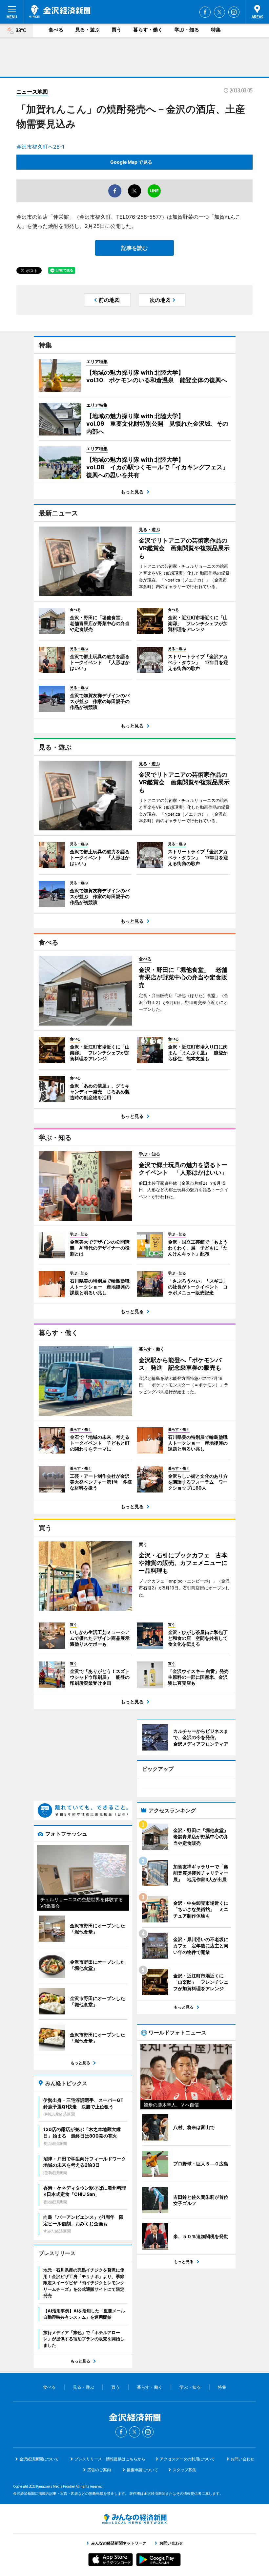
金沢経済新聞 (60, 11)
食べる (56, 30)
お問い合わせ (242, 2459)
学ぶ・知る (187, 30)
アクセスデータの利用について (187, 2459)
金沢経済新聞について (39, 2459)
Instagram (234, 12)
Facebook (205, 12)
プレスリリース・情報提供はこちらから (110, 2459)
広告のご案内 (99, 2470)
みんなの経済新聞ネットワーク (134, 2519)
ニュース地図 (32, 92)
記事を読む (134, 248)
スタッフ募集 (184, 2470)
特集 (216, 30)
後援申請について (142, 2470)
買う (116, 30)
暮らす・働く (148, 30)
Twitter (219, 12)
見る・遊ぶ (87, 30)
